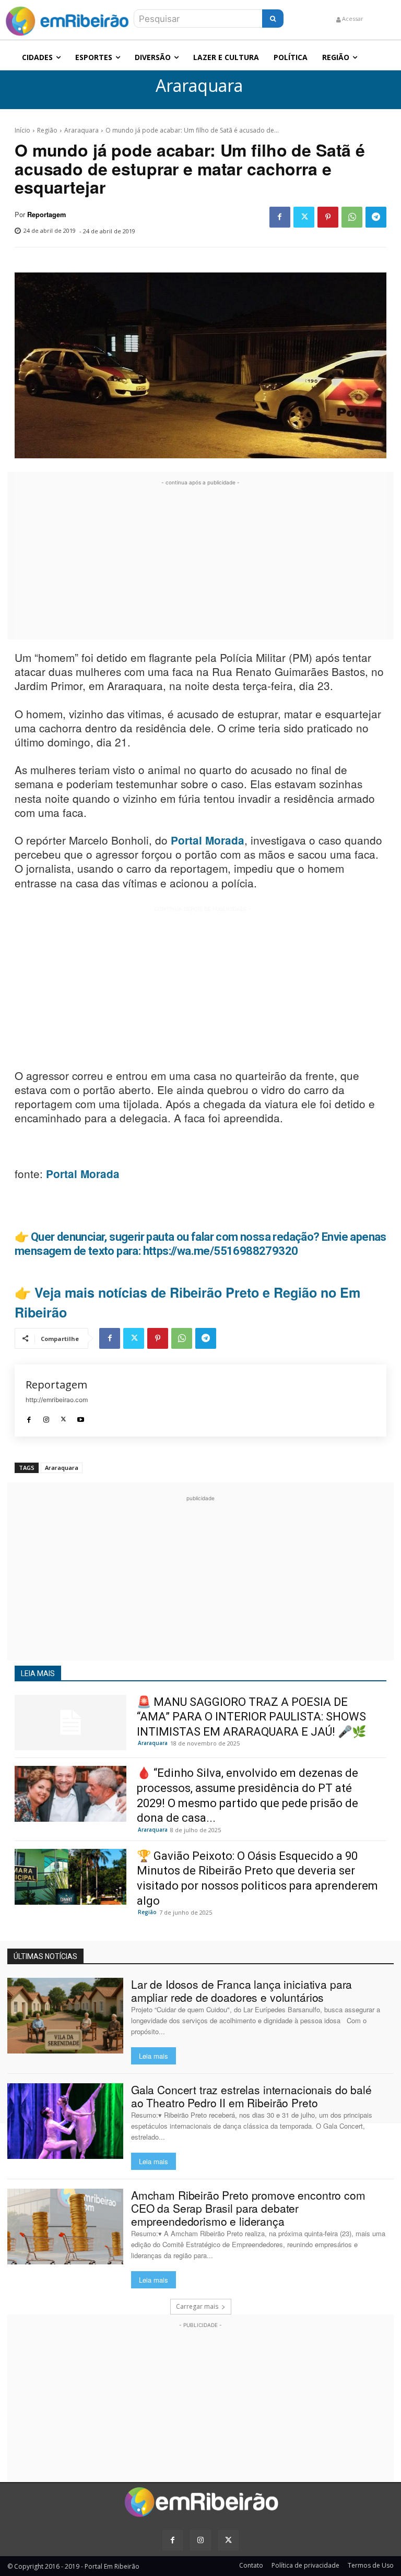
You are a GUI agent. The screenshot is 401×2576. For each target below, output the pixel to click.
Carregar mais (197, 2306)
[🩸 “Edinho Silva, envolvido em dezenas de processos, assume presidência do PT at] (70, 1794)
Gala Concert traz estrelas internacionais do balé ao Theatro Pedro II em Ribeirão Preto (251, 2096)
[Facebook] (280, 217)
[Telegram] (376, 217)
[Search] (273, 19)
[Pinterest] (328, 217)
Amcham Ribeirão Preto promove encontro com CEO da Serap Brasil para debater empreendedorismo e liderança (248, 2208)
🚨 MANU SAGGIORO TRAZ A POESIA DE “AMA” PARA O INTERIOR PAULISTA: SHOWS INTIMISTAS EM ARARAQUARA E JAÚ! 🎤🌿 (251, 1717)
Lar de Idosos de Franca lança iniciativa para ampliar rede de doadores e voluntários (242, 1991)
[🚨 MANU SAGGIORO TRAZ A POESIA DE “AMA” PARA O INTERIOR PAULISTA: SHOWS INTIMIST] (70, 1723)
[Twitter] (304, 217)
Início (22, 130)
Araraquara (199, 86)
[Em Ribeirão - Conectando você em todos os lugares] (67, 19)
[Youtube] (81, 1417)
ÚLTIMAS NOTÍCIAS (45, 1956)
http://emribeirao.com (57, 1400)
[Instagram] (46, 1417)
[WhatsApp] (352, 217)
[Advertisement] (200, 561)
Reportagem (46, 215)
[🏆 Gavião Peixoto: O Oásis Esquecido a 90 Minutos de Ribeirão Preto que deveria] (70, 1877)
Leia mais (154, 2056)
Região (47, 130)
